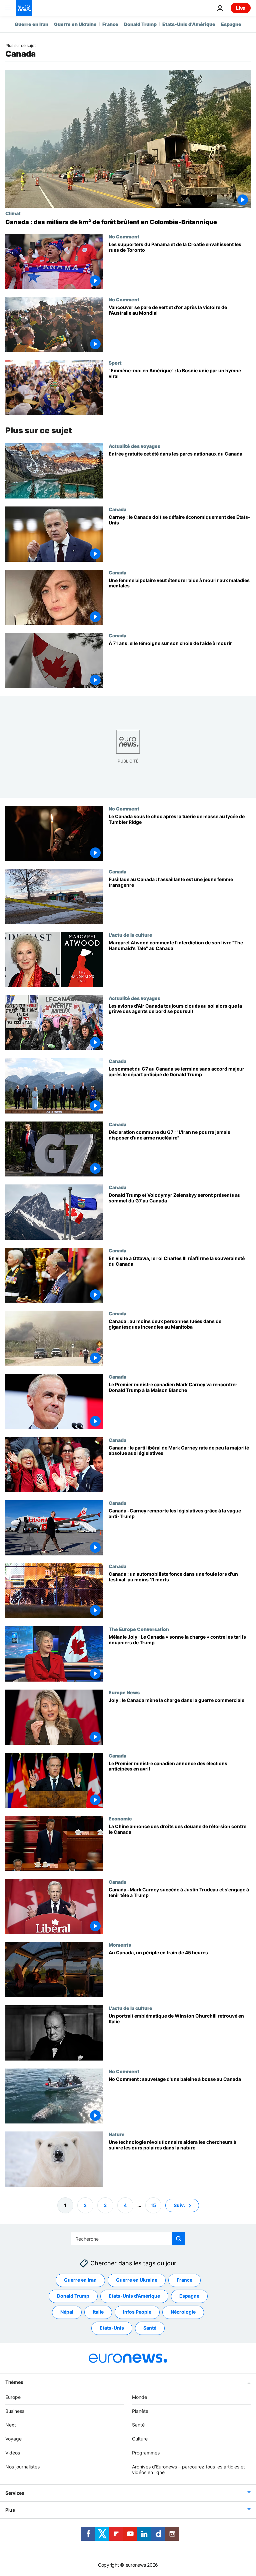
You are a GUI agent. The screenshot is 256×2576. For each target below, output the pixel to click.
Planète (140, 2411)
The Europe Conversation (139, 1629)
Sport (115, 363)
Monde (139, 2397)
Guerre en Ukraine (75, 24)
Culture (140, 2439)
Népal (67, 2312)
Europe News (124, 1692)
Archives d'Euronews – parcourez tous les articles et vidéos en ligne (188, 2469)
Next (11, 2425)
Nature (117, 2134)
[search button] (179, 2239)
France (110, 24)
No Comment (124, 236)
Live (241, 8)
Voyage (13, 2439)
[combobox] (128, 2239)
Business (15, 2411)
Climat (13, 213)
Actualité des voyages (134, 446)
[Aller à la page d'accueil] (24, 8)
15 (153, 2205)
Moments (120, 1945)
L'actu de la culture (130, 935)
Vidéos (13, 2453)
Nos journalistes (22, 2467)
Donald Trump (140, 24)
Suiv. (179, 2205)
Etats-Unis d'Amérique (189, 24)
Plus (10, 2510)
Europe (13, 2397)
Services (15, 2493)
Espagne (231, 24)
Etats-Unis (112, 2328)
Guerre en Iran (31, 24)
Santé (150, 2328)
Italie (98, 2312)
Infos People (137, 2312)
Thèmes (14, 2382)
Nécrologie (183, 2312)
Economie (120, 1818)
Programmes (146, 2453)
